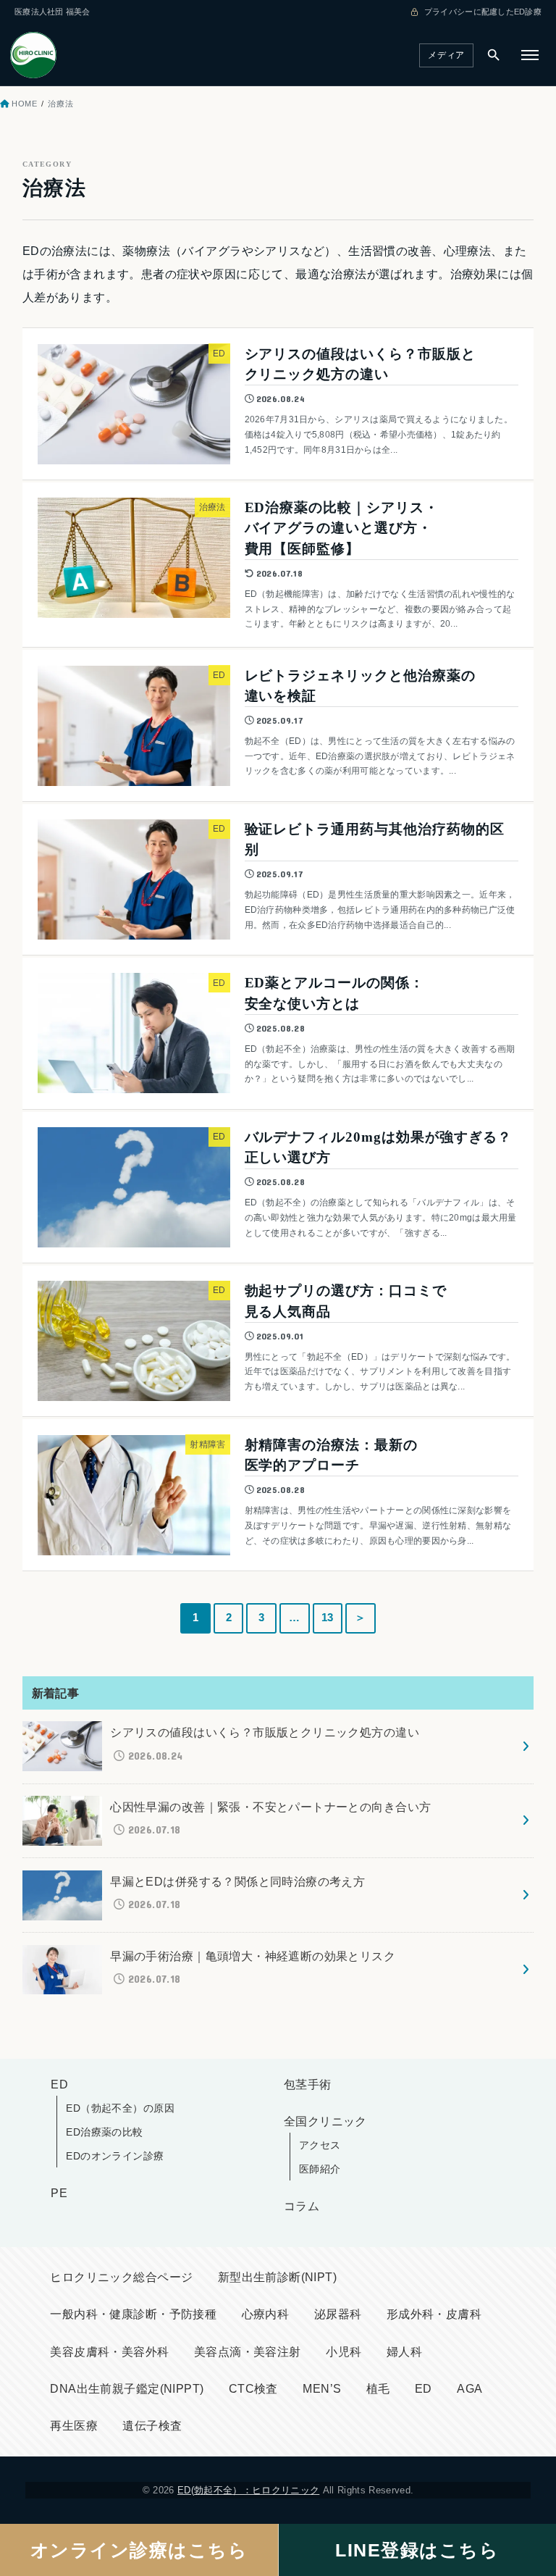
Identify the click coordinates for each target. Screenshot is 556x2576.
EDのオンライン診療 (115, 2156)
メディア (446, 55)
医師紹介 (320, 2169)
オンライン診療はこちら (139, 2550)
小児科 (344, 2352)
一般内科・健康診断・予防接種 (133, 2314)
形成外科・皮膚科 (434, 2314)
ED (59, 2084)
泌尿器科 (338, 2314)
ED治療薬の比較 (104, 2132)
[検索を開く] (494, 55)
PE (59, 2193)
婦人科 (404, 2352)
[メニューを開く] (530, 55)
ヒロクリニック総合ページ (121, 2277)
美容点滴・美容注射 (248, 2352)
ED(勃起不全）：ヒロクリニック (248, 2490)
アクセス (320, 2145)
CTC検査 (253, 2389)
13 (328, 1618)
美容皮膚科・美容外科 (109, 2352)
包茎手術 (308, 2084)
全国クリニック (325, 2121)
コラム (302, 2206)
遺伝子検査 (152, 2426)
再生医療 (74, 2426)
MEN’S (322, 2389)
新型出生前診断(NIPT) (277, 2277)
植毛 (378, 2389)
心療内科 (266, 2314)
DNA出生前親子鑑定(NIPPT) (127, 2389)
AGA (469, 2389)
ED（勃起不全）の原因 (120, 2108)
